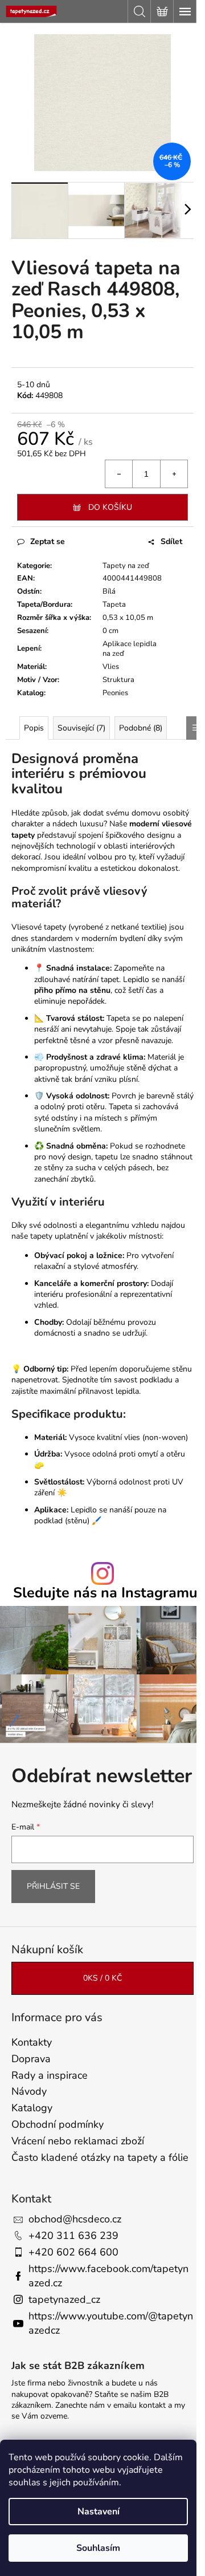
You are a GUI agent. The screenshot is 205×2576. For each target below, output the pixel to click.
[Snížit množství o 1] (119, 474)
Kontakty (32, 2042)
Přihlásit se (53, 1886)
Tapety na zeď (126, 566)
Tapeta (114, 605)
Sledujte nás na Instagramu (105, 1593)
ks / (102, 1978)
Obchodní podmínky (58, 2124)
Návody (29, 2091)
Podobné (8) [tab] (141, 728)
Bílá (109, 591)
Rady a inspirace (50, 2075)
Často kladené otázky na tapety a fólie (100, 2157)
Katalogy (32, 2108)
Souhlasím (98, 2548)
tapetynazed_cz (64, 2299)
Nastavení (99, 2512)
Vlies (111, 667)
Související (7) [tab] (81, 728)
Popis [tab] (34, 728)
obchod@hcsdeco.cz (75, 2219)
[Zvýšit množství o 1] (174, 474)
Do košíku (110, 507)
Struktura (118, 680)
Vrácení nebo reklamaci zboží (78, 2141)
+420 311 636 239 (73, 2236)
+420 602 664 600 (73, 2252)
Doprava (31, 2059)
